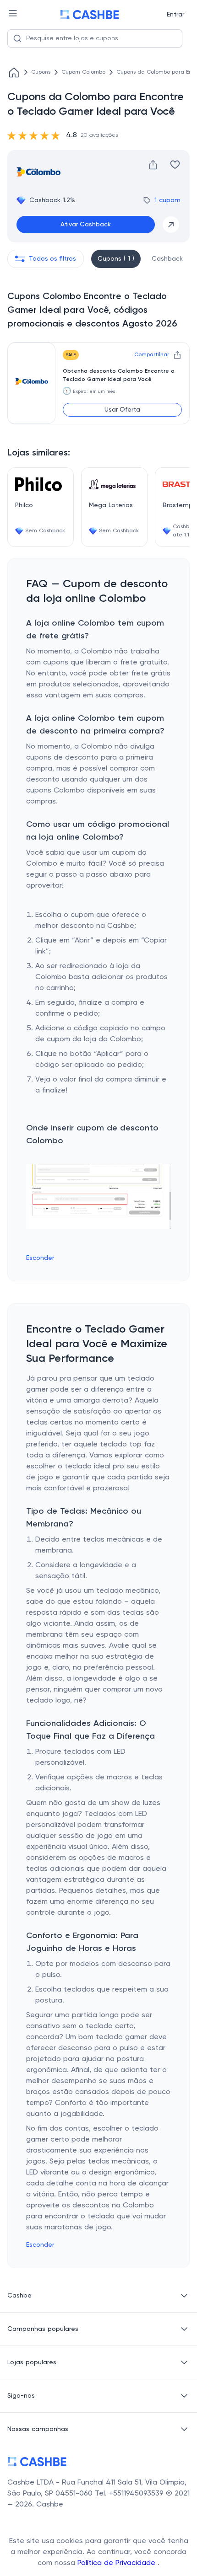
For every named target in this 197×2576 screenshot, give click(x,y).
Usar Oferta (122, 410)
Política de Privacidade (118, 2563)
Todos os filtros (52, 259)
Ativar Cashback (86, 225)
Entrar (175, 15)
